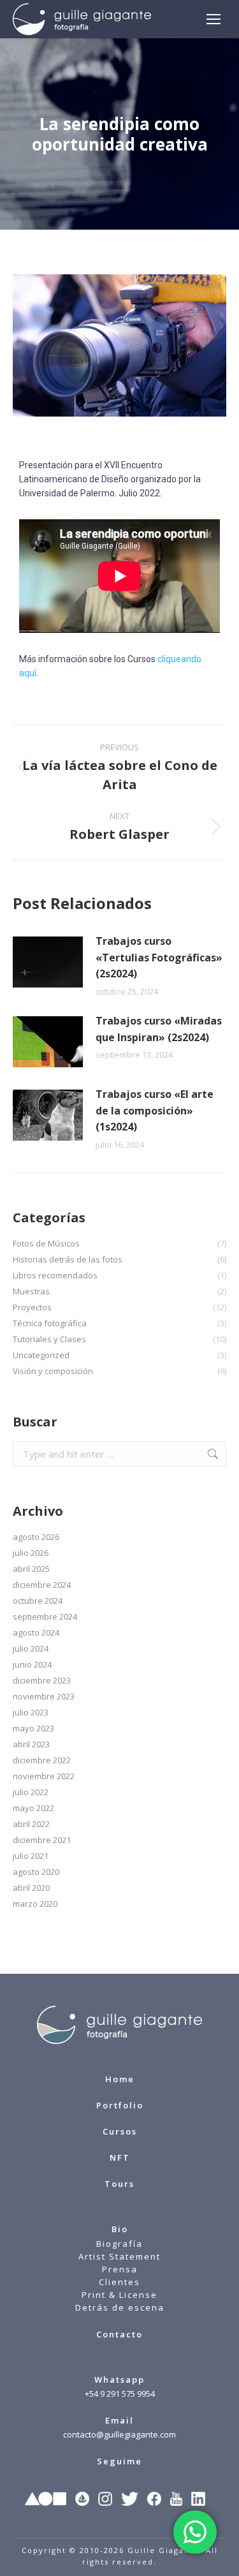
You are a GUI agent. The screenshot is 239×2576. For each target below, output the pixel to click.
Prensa (120, 2269)
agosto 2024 (36, 1632)
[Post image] (48, 962)
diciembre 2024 (42, 1585)
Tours (119, 2184)
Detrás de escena (120, 2307)
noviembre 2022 (44, 1776)
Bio (120, 2229)
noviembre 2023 (44, 1696)
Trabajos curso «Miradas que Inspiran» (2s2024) (159, 1029)
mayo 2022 (33, 1808)
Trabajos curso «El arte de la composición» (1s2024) (155, 1110)
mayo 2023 (33, 1728)
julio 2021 (31, 1856)
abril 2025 (31, 1569)
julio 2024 (31, 1648)
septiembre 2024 (45, 1617)
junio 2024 (32, 1664)
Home (120, 2079)
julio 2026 (31, 1553)
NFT (120, 2158)
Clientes (119, 2282)
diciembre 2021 (42, 1840)
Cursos (120, 2131)
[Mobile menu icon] (214, 19)
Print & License (119, 2295)
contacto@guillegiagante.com (119, 2434)
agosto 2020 (36, 1872)
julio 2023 (31, 1712)
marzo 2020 (35, 1904)
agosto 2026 (36, 1537)
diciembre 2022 (42, 1760)
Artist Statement (119, 2256)
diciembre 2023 (42, 1680)
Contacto (119, 2334)
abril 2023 (31, 1744)
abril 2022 (31, 1824)
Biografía (119, 2244)
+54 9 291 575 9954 (120, 2394)
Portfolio (120, 2105)
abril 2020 (31, 1888)
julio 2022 (31, 1792)
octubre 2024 (38, 1601)
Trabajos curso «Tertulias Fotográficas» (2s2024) (159, 957)
